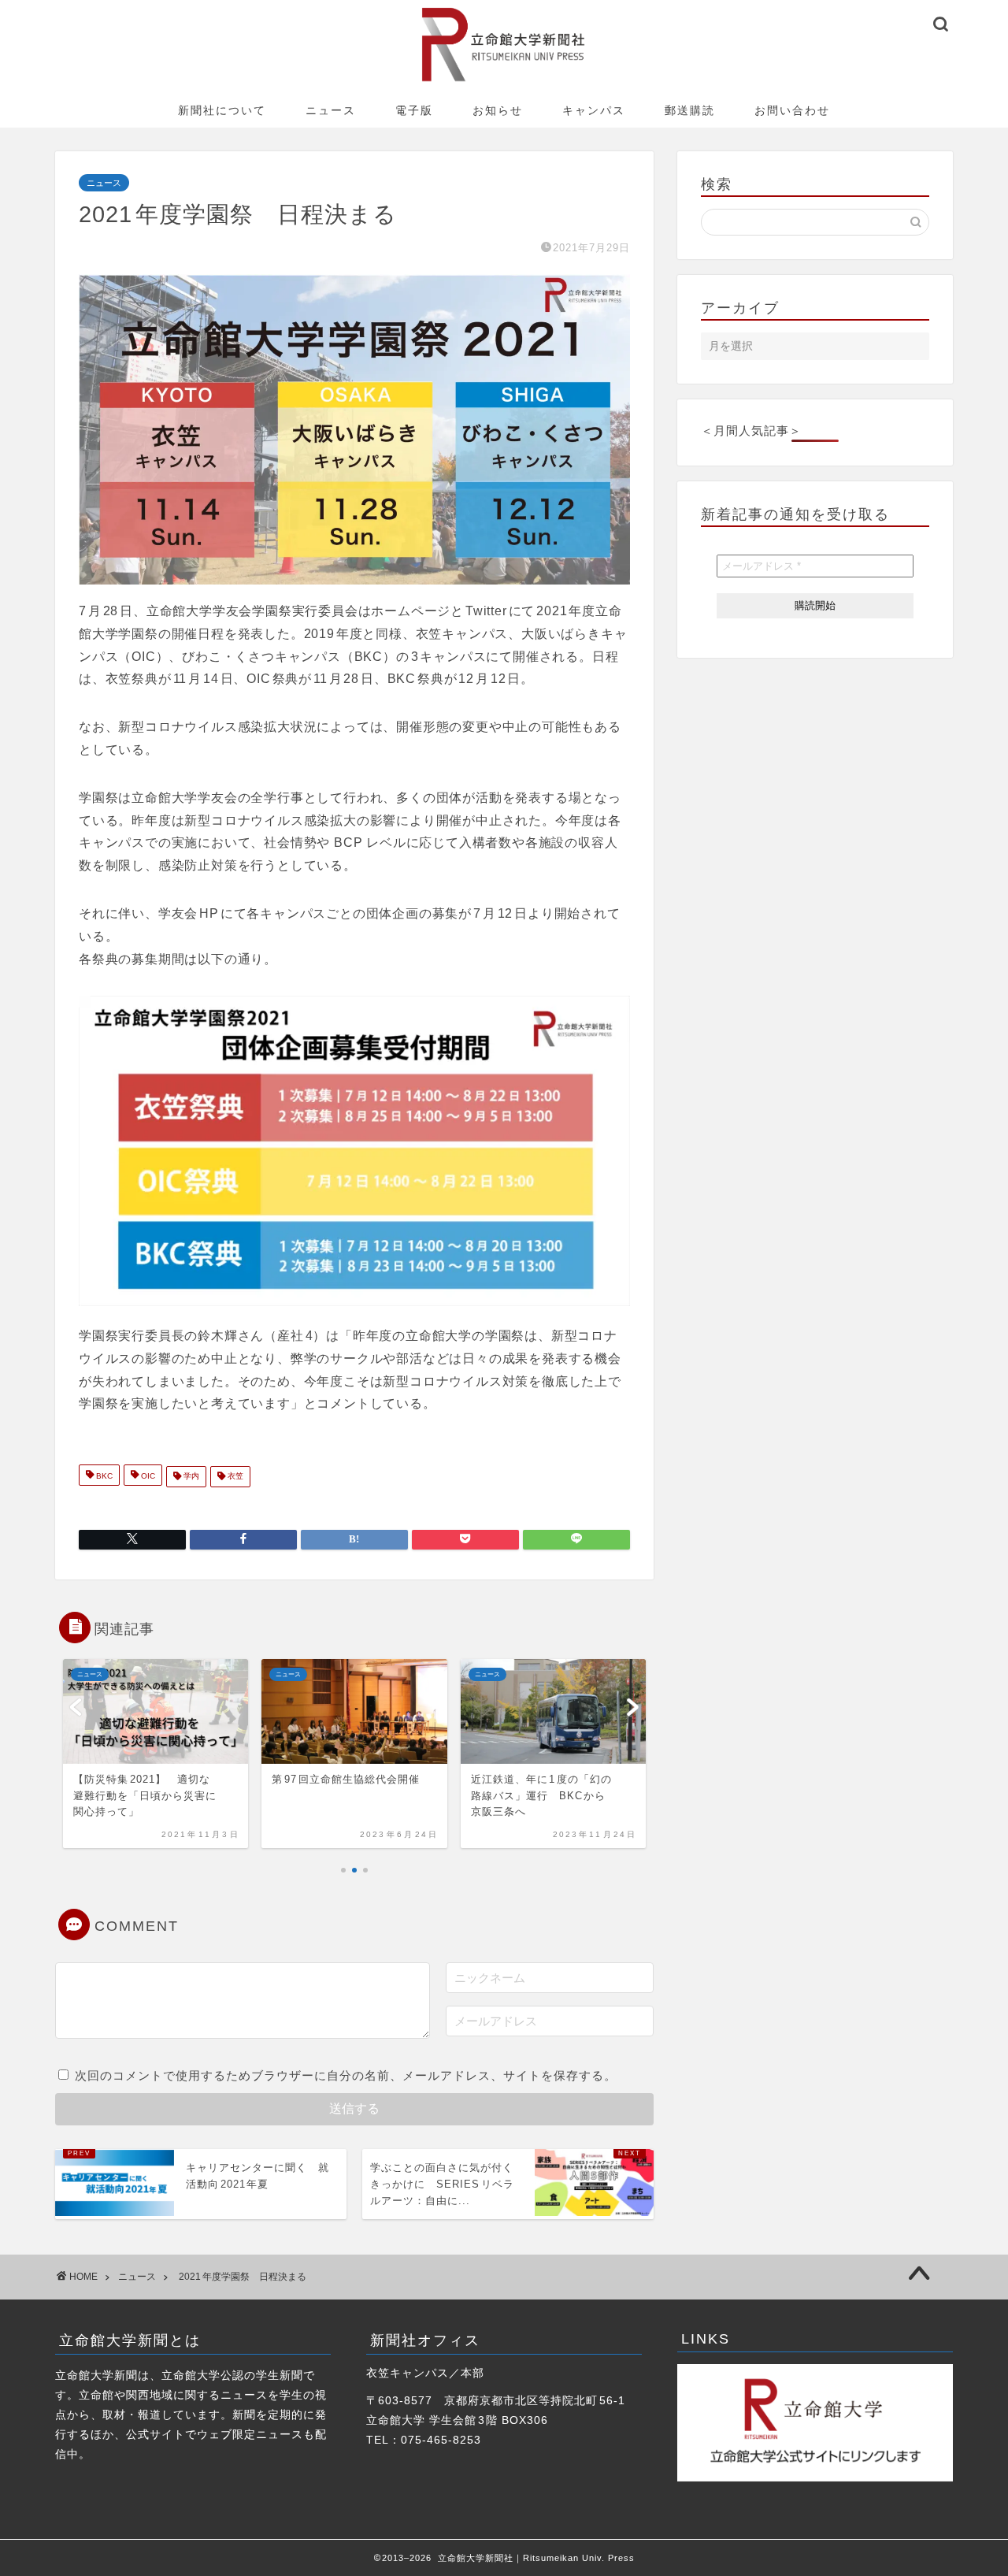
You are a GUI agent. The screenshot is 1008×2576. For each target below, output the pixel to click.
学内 (190, 1477)
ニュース (331, 110)
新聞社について (222, 110)
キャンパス (594, 110)
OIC (147, 1477)
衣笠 (234, 1477)
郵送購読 (690, 110)
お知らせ (498, 110)
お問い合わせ (792, 110)
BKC (103, 1477)
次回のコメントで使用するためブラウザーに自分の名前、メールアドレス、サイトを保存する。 (346, 2075)
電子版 (414, 110)
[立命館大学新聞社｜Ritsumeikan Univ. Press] (504, 81)
